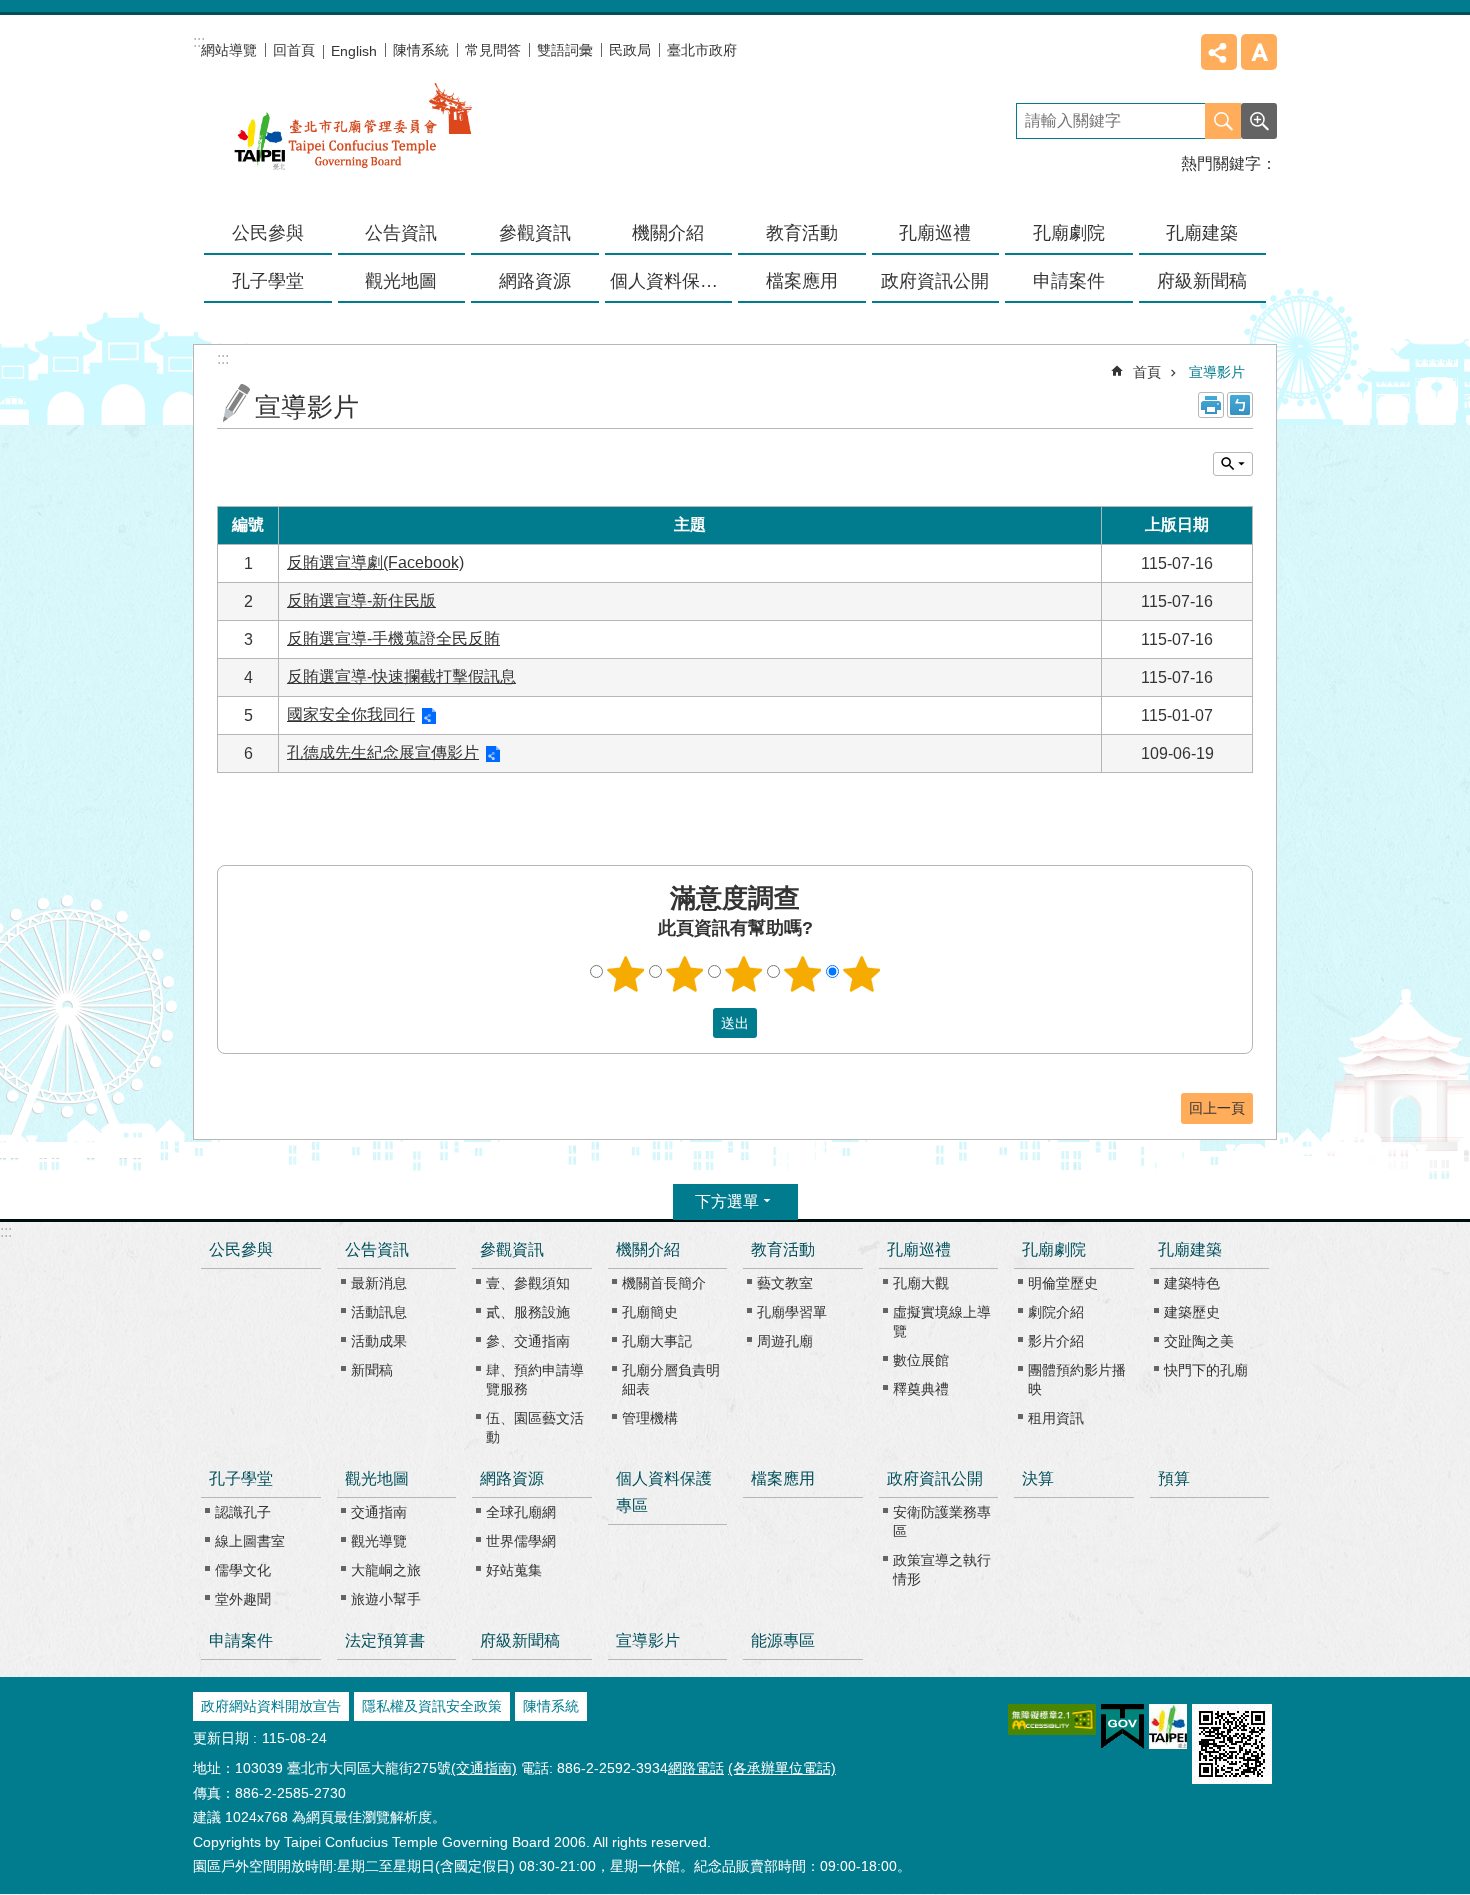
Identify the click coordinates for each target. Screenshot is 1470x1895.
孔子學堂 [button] (268, 281)
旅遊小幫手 (386, 1599)
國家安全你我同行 (351, 714)
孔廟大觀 (921, 1283)
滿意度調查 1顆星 (626, 974)
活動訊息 (379, 1312)
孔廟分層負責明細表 (671, 1379)
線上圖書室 (250, 1541)
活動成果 (379, 1341)
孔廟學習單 (792, 1312)
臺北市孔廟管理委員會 (353, 139)
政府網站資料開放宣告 (271, 1706)
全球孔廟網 (521, 1512)
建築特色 (1192, 1283)
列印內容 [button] (1211, 405)
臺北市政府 (702, 50)
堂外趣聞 (243, 1599)
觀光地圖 (377, 1478)
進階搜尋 (1259, 121)
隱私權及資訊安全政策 (432, 1706)
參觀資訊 (512, 1249)
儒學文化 (243, 1570)
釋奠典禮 (921, 1389)
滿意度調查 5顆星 (862, 974)
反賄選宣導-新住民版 (361, 600)
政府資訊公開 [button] (935, 281)
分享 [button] (1219, 52)
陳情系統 (421, 50)
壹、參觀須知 (528, 1283)
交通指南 (379, 1512)
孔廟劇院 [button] (1069, 233)
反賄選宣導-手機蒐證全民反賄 (393, 638)
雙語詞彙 (565, 50)
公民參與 (268, 233)
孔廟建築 (1190, 1249)
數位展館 (921, 1360)
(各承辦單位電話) (782, 1768)
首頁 (1147, 372)
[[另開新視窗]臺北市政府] (1168, 1726)
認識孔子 (243, 1512)
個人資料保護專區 (671, 281)
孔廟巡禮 (919, 1249)
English (354, 51)
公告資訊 (377, 1249)
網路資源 (512, 1478)
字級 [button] (1259, 52)
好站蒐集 (514, 1570)
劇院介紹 (1056, 1312)
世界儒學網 (521, 1541)
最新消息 (379, 1283)
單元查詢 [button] (1233, 464)
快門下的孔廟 (1206, 1370)
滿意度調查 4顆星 (803, 974)
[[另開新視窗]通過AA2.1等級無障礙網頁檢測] (1052, 1719)
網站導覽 (229, 50)
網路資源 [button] (535, 281)
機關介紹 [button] (668, 233)
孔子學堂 (241, 1478)
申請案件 (1069, 281)
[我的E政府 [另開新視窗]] (1122, 1727)
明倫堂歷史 (1063, 1283)
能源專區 (783, 1640)
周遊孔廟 (785, 1341)
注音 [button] (1240, 405)
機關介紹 (648, 1249)
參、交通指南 (528, 1341)
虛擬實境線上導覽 (942, 1321)
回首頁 (294, 50)
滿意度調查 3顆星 (744, 974)
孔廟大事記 (657, 1341)
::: (6, 1231)
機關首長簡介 (664, 1283)
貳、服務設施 (528, 1312)
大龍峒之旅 (386, 1570)
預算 (1174, 1478)
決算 (1038, 1478)
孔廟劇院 (1054, 1249)
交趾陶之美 (1199, 1341)
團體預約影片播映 (1077, 1379)
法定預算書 (385, 1640)
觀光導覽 (379, 1541)
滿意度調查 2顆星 (685, 974)
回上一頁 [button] (1217, 1108)
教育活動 (783, 1249)
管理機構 (650, 1418)
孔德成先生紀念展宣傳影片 (383, 752)
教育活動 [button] (802, 233)
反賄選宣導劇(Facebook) (375, 562)
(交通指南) (484, 1768)
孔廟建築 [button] (1202, 233)
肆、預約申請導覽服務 (535, 1379)
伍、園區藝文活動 (535, 1427)
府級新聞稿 (1202, 281)
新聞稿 (372, 1370)
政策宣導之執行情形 (942, 1569)
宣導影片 (1217, 372)
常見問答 (493, 50)
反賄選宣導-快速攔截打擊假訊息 (401, 676)
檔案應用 (802, 281)
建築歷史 (1192, 1312)
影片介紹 (1056, 1341)
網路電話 (696, 1768)
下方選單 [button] (727, 1201)
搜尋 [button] (1223, 121)
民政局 (630, 50)
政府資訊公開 (935, 1478)
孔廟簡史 (650, 1312)
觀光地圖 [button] (401, 281)
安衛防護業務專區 (942, 1521)
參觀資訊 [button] (535, 233)
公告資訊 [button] (401, 233)
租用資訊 (1056, 1418)
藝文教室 (785, 1283)
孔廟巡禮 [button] (935, 233)
